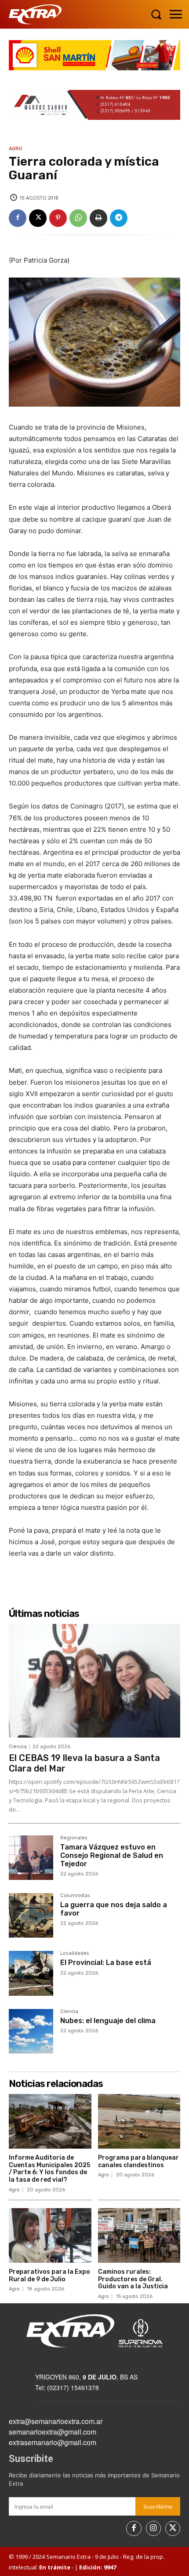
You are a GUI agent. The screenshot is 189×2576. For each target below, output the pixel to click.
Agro (16, 149)
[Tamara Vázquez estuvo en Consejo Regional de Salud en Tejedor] (31, 1858)
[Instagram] (153, 2528)
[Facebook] (18, 218)
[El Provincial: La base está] (31, 1973)
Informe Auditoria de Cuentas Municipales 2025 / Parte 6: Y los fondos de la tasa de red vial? (49, 2169)
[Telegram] (119, 218)
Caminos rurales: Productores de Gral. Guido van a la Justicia (133, 2279)
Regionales (74, 1838)
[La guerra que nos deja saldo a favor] (31, 1915)
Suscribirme (158, 2507)
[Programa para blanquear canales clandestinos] (139, 2121)
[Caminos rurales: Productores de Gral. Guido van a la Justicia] (139, 2235)
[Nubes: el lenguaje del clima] (31, 2031)
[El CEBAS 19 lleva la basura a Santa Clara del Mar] (94, 1681)
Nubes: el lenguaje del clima (108, 2021)
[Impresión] (98, 218)
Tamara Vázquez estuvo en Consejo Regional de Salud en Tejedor (112, 1855)
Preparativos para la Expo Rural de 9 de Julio (49, 2276)
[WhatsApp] (78, 218)
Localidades (75, 1953)
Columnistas (75, 1896)
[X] (38, 218)
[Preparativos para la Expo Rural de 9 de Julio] (50, 2235)
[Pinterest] (58, 218)
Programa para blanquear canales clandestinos (138, 2161)
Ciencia (18, 1747)
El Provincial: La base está (106, 1963)
